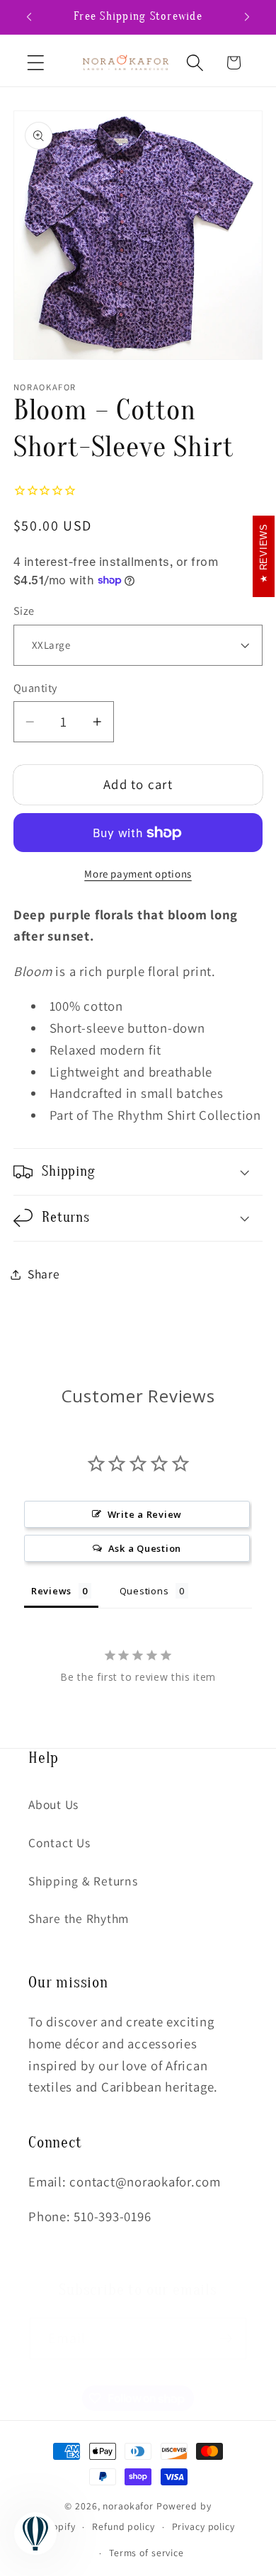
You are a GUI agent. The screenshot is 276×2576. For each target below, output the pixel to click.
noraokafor (128, 2506)
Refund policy (123, 2526)
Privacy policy (203, 2526)
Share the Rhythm (79, 1918)
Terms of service (146, 2553)
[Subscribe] (226, 2338)
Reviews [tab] (51, 1591)
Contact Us (59, 1843)
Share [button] (44, 1274)
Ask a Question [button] (145, 1548)
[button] (36, 63)
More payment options (138, 874)
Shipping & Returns (83, 1881)
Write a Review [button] (145, 1514)
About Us (53, 1804)
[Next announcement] (247, 17)
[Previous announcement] (29, 17)
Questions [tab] (144, 1591)
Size (24, 611)
